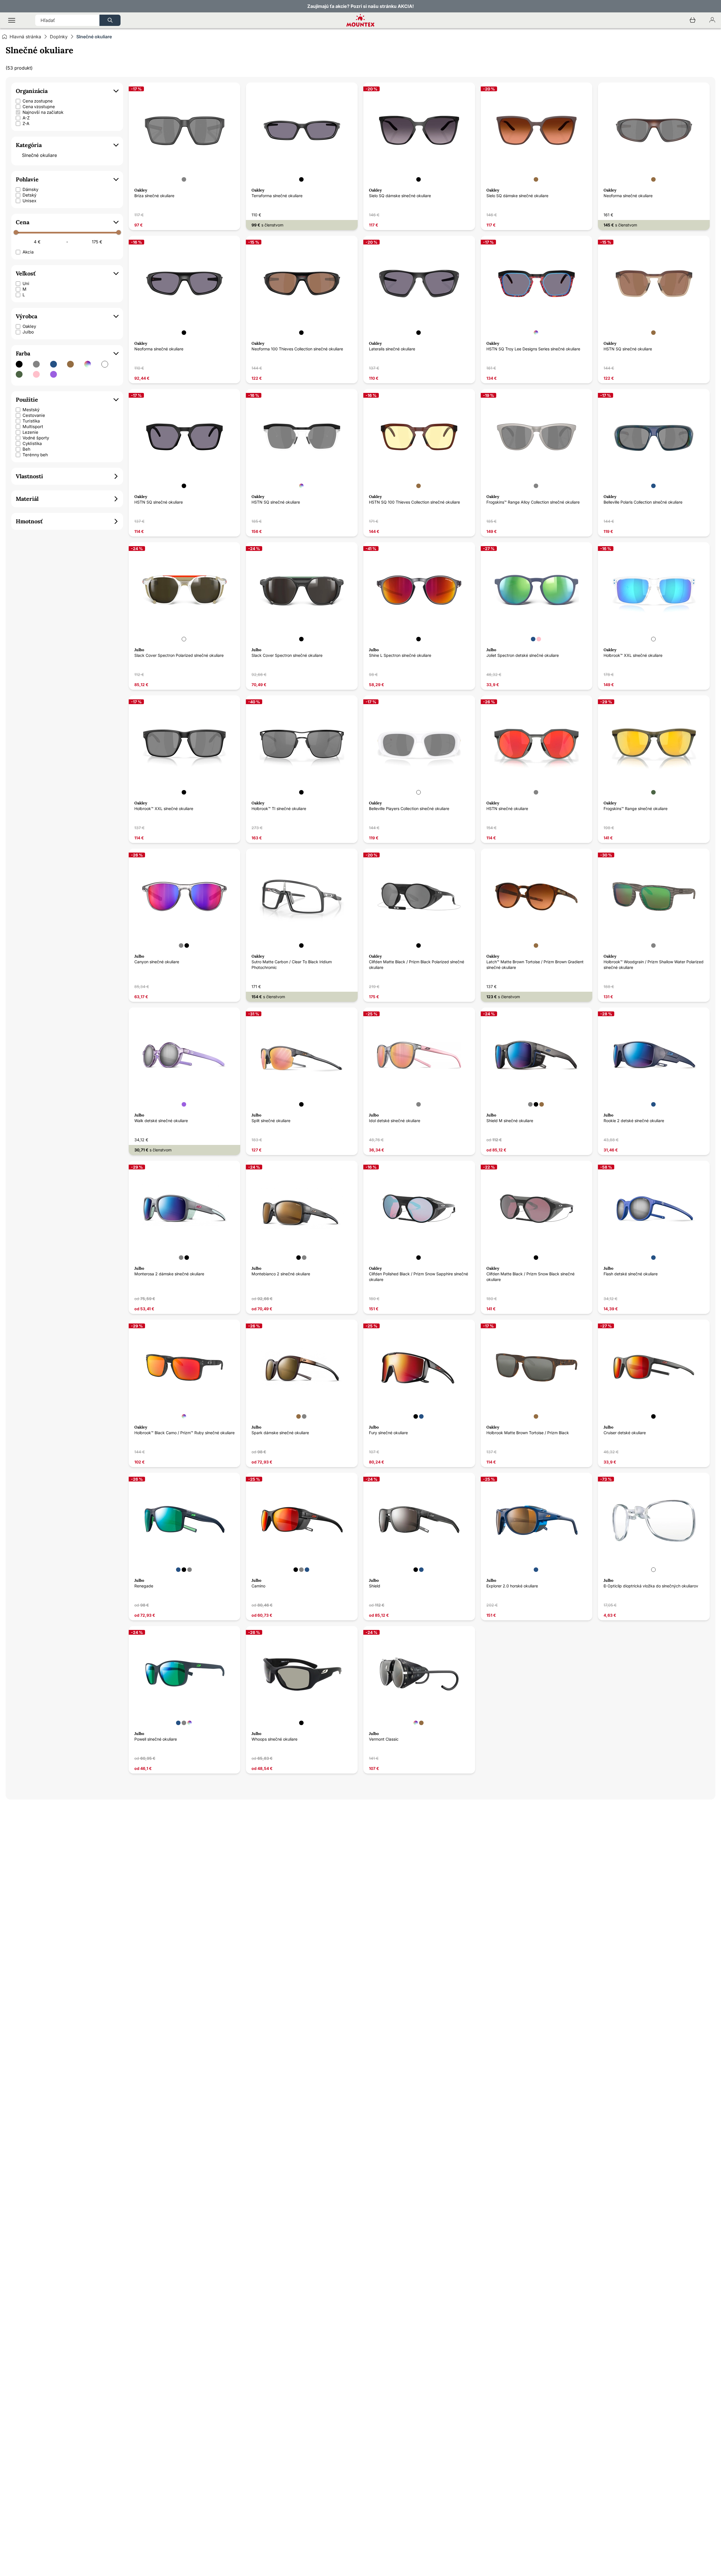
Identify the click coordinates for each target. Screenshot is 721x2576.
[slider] (16, 232)
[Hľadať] (110, 20)
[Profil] (712, 20)
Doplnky (59, 37)
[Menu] (12, 20)
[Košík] (693, 20)
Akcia (28, 252)
